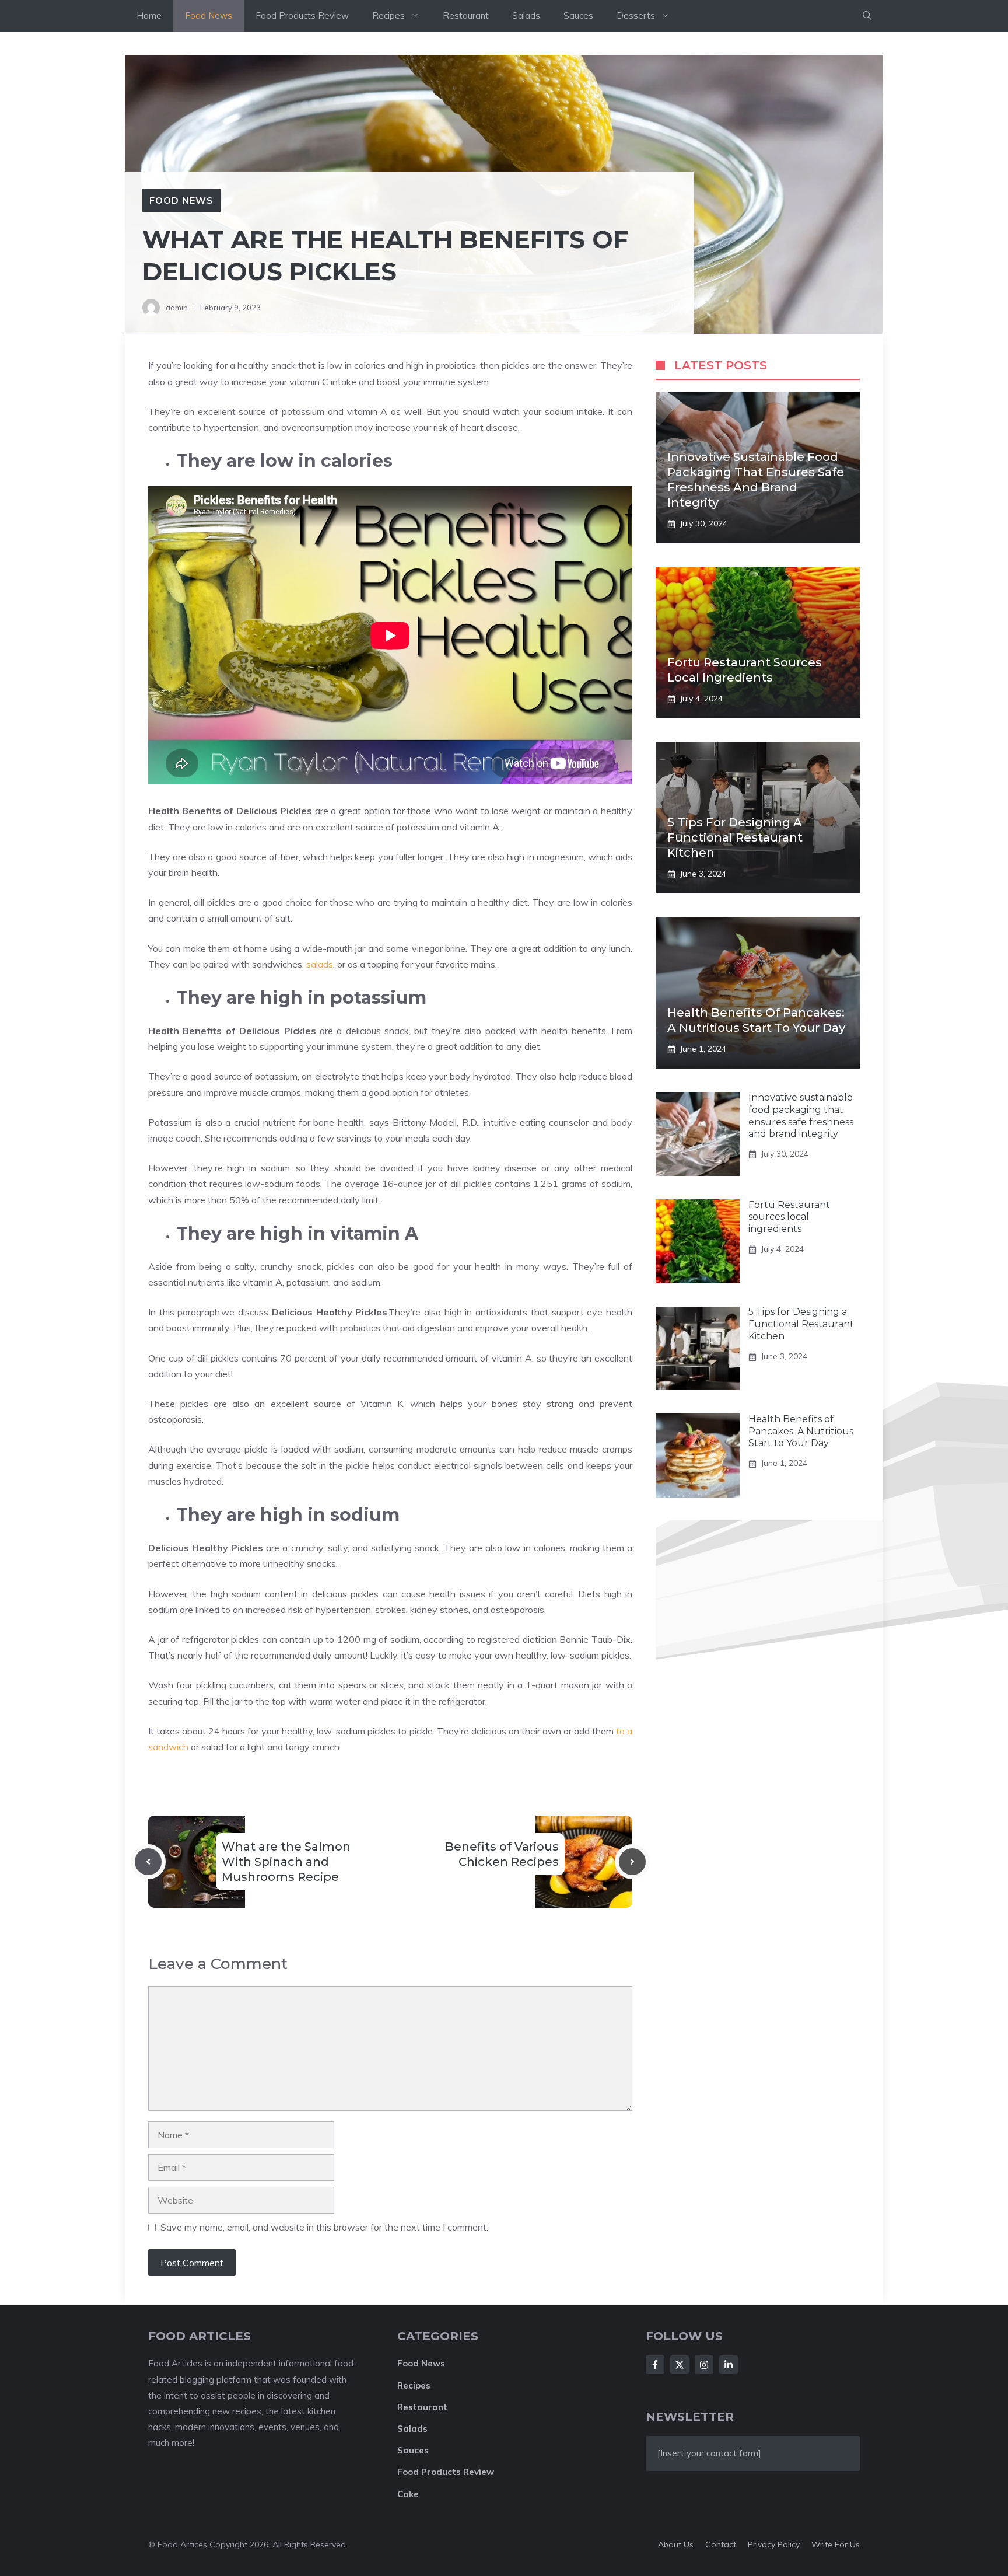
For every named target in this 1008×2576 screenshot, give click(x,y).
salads (320, 964)
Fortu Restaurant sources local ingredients (789, 1217)
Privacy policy (774, 2544)
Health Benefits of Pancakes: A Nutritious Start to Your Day (801, 1431)
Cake (408, 2494)
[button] (867, 16)
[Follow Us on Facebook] (655, 2365)
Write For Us (836, 2544)
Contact (721, 2544)
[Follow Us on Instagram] (704, 2365)
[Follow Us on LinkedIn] (729, 2365)
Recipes (388, 15)
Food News (209, 15)
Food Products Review (302, 15)
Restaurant (466, 15)
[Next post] (632, 1862)
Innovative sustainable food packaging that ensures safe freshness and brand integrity (801, 1116)
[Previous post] (148, 1862)
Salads (526, 15)
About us (676, 2544)
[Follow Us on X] (680, 2365)
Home (149, 15)
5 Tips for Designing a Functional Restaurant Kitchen (735, 837)
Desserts (636, 15)
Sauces (578, 15)
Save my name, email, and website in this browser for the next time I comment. (324, 2227)
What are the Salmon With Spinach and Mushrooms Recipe (286, 1862)
